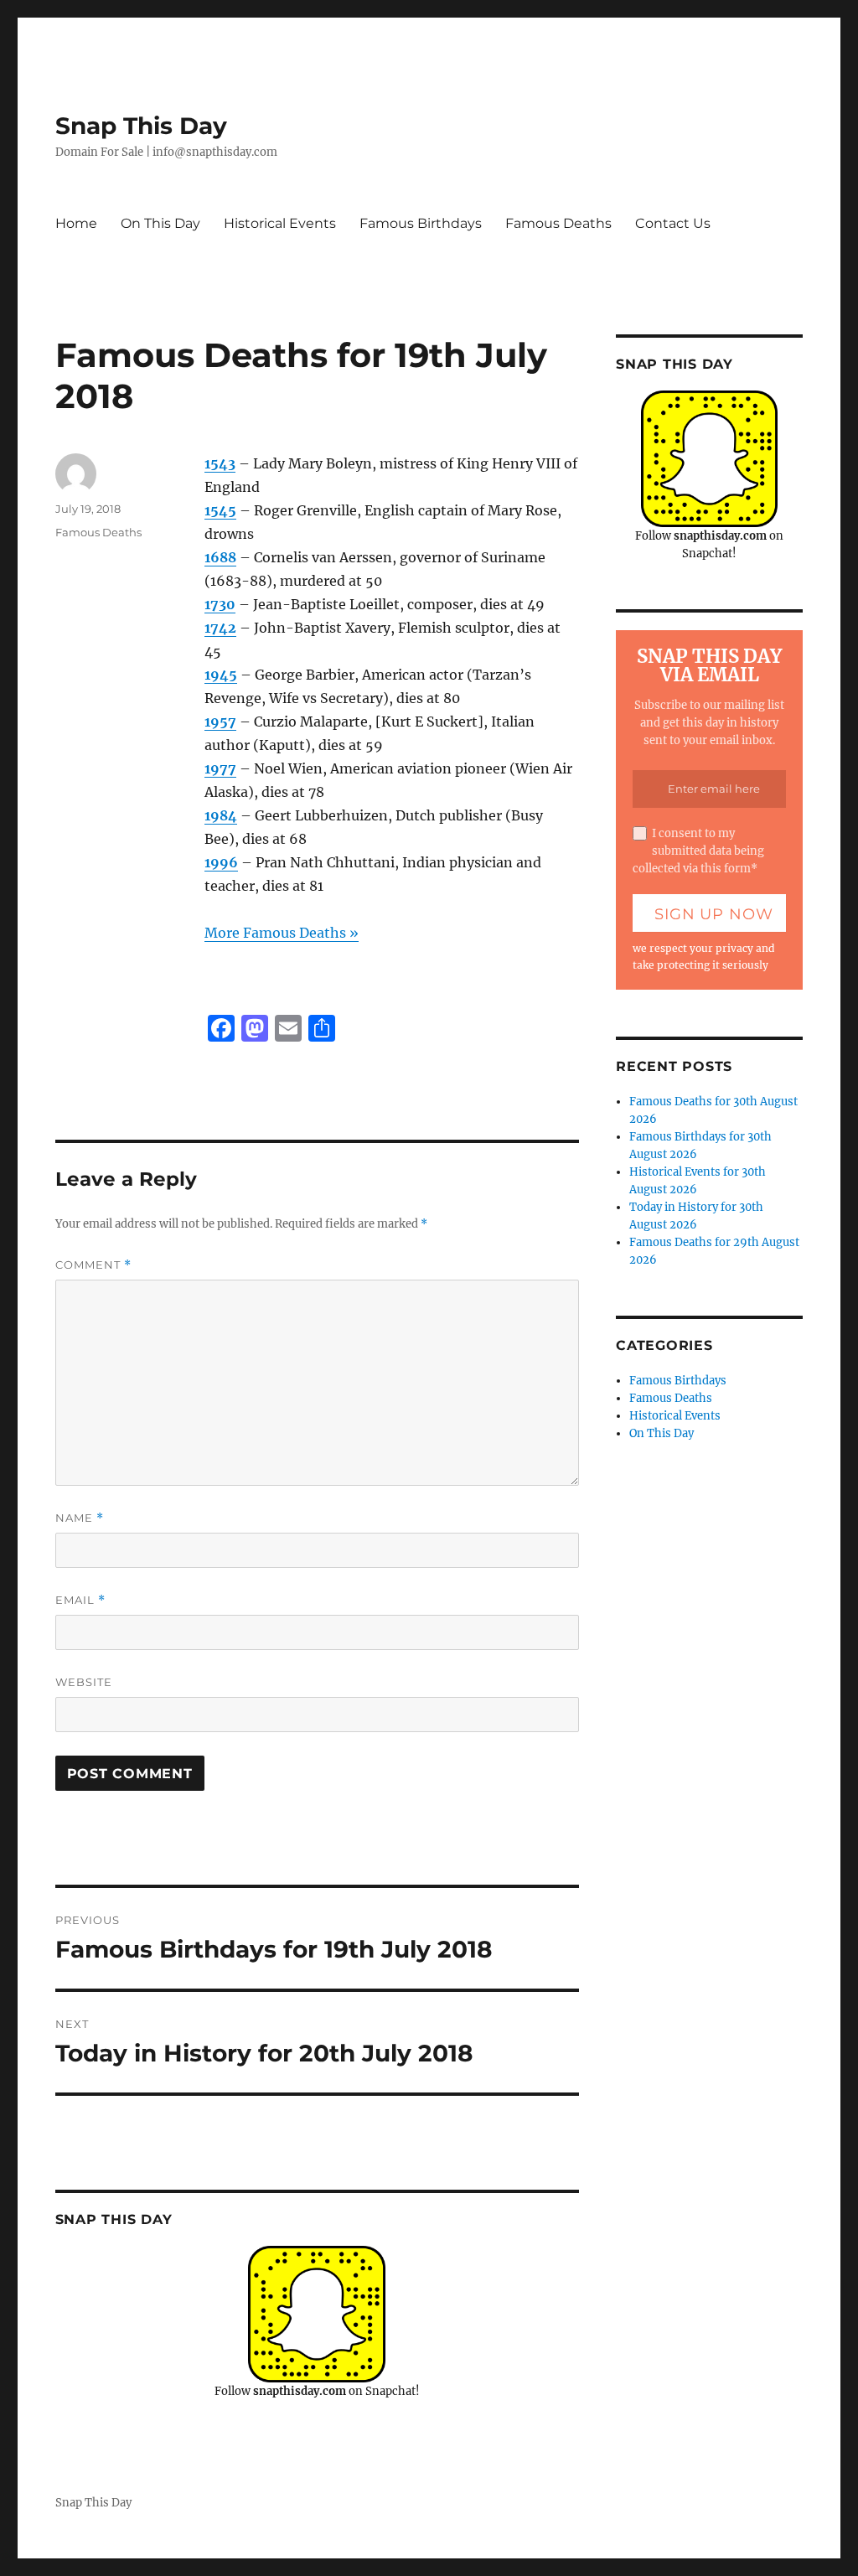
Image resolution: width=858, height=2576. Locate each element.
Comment (93, 1265)
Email (80, 1600)
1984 (221, 815)
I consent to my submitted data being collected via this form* (698, 851)
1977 (220, 768)
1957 (220, 722)
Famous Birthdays (421, 223)
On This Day (160, 223)
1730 (220, 604)
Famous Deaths (558, 223)
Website (84, 1682)
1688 (220, 557)
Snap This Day (141, 126)
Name (80, 1518)
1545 (220, 510)
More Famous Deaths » (282, 933)
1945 (221, 675)
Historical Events (280, 223)
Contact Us (673, 223)
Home (76, 223)
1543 (220, 463)
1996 (221, 862)
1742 (220, 628)
